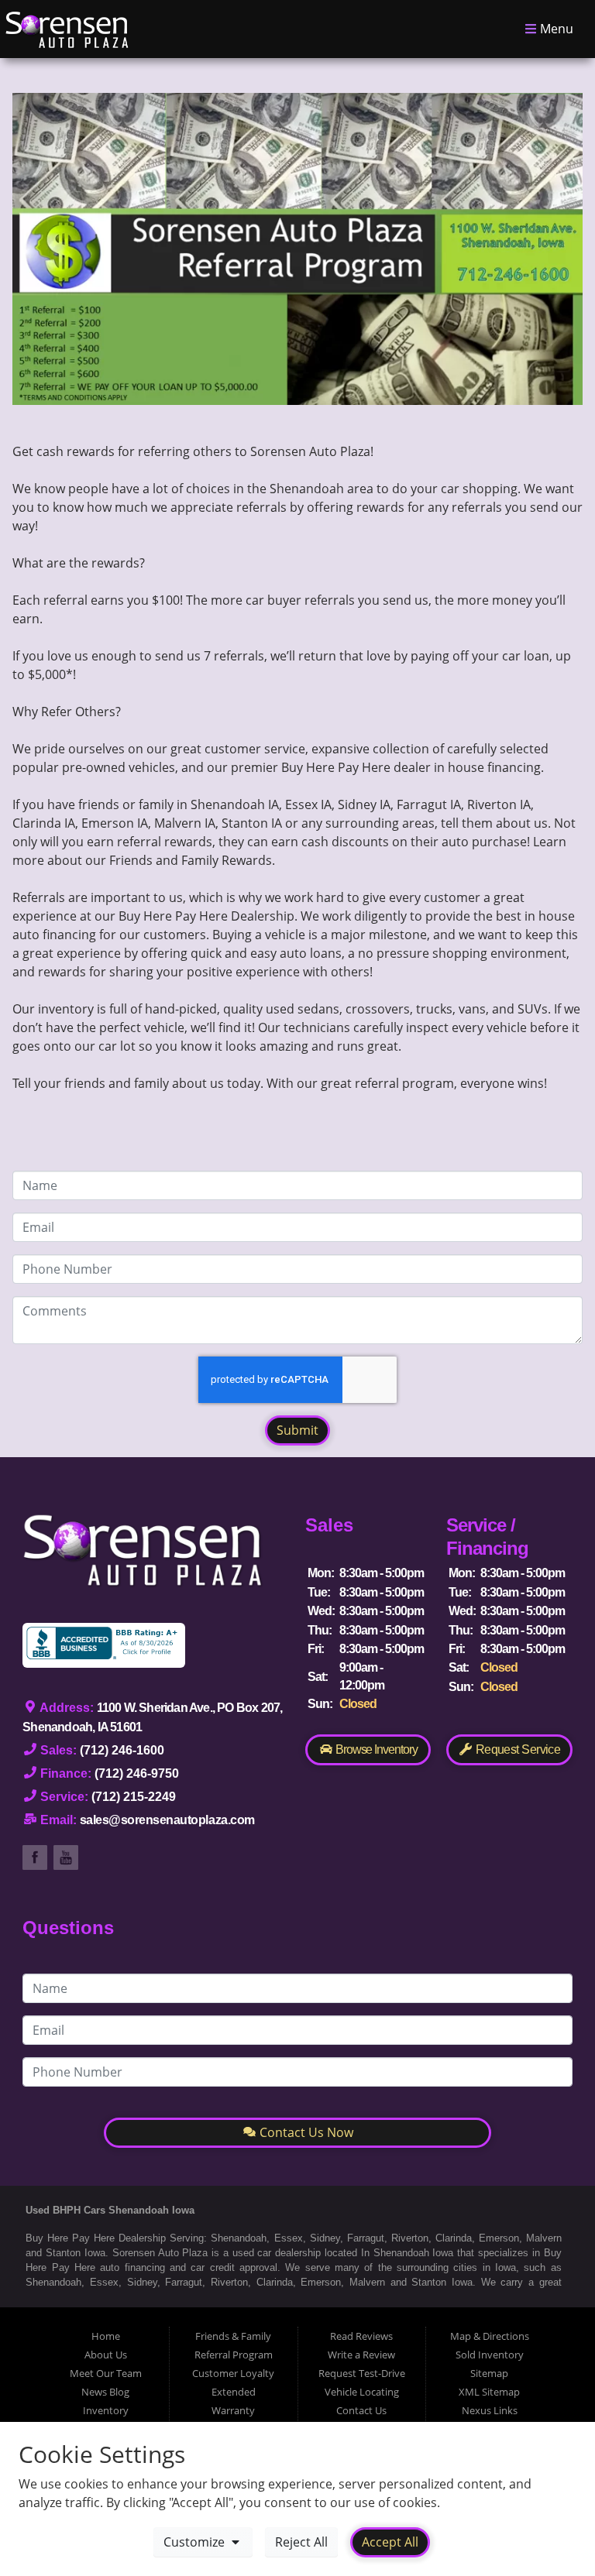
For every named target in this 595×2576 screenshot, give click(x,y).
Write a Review (361, 2355)
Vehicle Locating (362, 2392)
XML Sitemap (489, 2392)
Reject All (301, 2542)
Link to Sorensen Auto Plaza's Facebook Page (35, 1857)
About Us (106, 2355)
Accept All (390, 2542)
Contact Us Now (305, 2132)
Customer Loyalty (233, 2373)
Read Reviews (361, 2336)
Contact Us (361, 2410)
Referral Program (234, 2355)
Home (106, 2336)
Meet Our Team (106, 2373)
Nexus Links (490, 2410)
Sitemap (489, 2373)
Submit (297, 1430)
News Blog (105, 2392)
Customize (196, 2542)
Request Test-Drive (362, 2373)
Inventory (106, 2410)
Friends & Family (233, 2336)
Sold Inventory (490, 2355)
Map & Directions (490, 2336)
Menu (555, 29)
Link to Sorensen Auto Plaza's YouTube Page (66, 1857)
